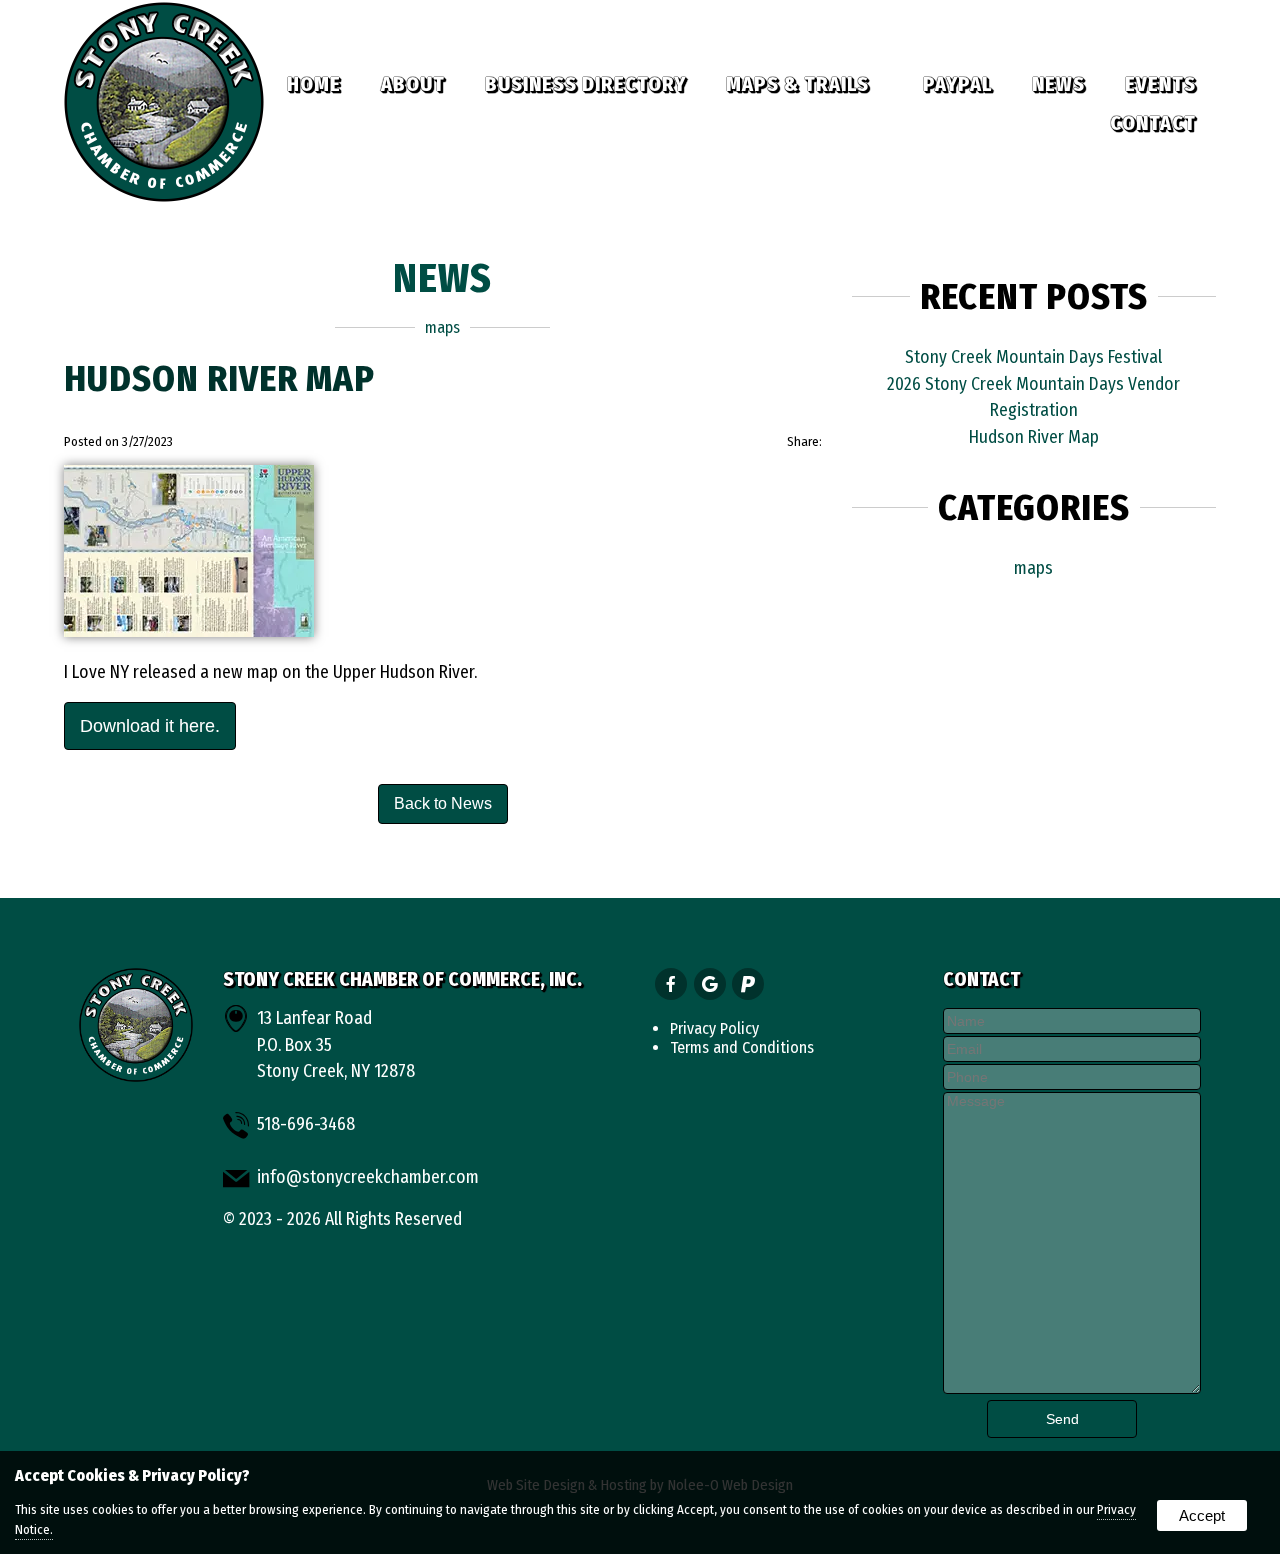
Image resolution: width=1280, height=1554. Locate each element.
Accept (1202, 1515)
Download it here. (150, 726)
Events (1160, 84)
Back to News (443, 803)
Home (314, 84)
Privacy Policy (714, 1028)
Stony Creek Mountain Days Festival (1033, 357)
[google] (711, 985)
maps (442, 327)
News (1058, 84)
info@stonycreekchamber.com (368, 1177)
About (413, 84)
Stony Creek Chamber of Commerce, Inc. (402, 979)
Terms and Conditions (742, 1047)
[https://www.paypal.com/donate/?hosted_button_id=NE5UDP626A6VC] (749, 985)
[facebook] (672, 985)
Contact (1153, 123)
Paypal (957, 84)
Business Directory (585, 84)
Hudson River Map (1034, 437)
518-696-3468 (306, 1124)
